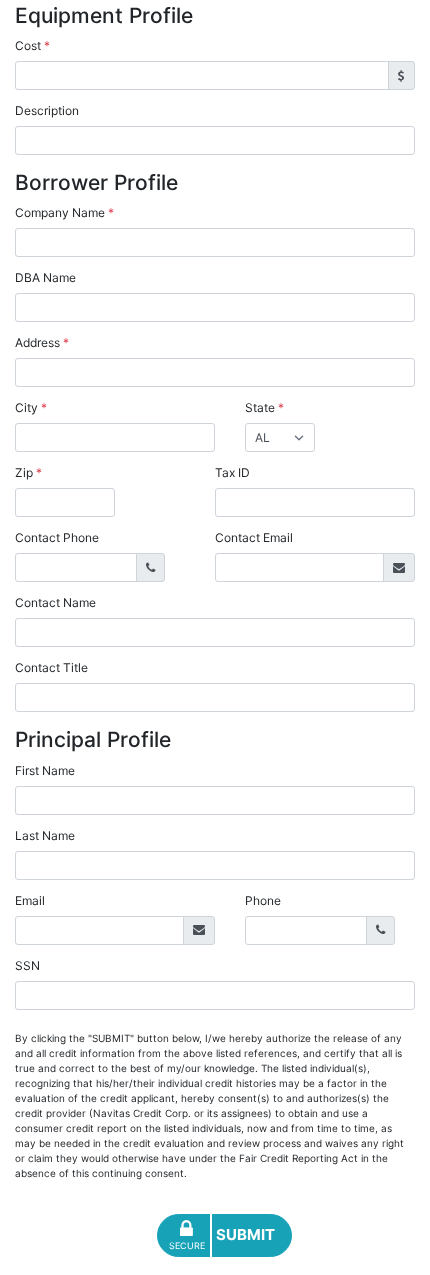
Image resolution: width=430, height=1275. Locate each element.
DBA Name (45, 277)
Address (42, 342)
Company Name (64, 212)
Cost (32, 45)
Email (30, 900)
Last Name (45, 835)
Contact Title (51, 667)
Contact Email (254, 537)
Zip (28, 472)
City (31, 407)
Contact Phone (57, 537)
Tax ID (232, 472)
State (264, 407)
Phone (263, 900)
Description (47, 110)
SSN (27, 965)
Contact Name (55, 602)
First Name (45, 770)
